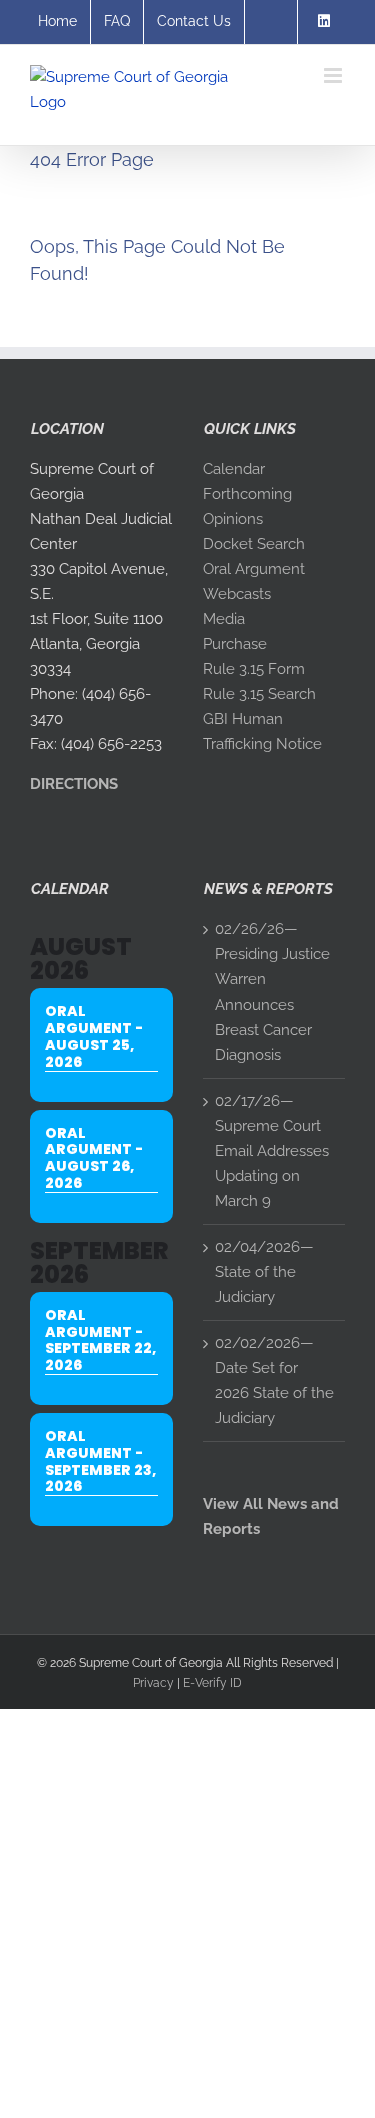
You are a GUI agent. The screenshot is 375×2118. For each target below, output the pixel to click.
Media (224, 619)
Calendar (234, 469)
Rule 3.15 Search (259, 694)
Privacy (153, 1683)
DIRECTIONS (74, 784)
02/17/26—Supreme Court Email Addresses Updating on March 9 (272, 1151)
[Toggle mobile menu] (334, 75)
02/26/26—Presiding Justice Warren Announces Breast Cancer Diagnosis (272, 991)
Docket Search (254, 544)
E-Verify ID (212, 1683)
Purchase (235, 644)
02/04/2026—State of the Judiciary (264, 1272)
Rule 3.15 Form (254, 669)
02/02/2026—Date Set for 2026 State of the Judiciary (274, 1380)
